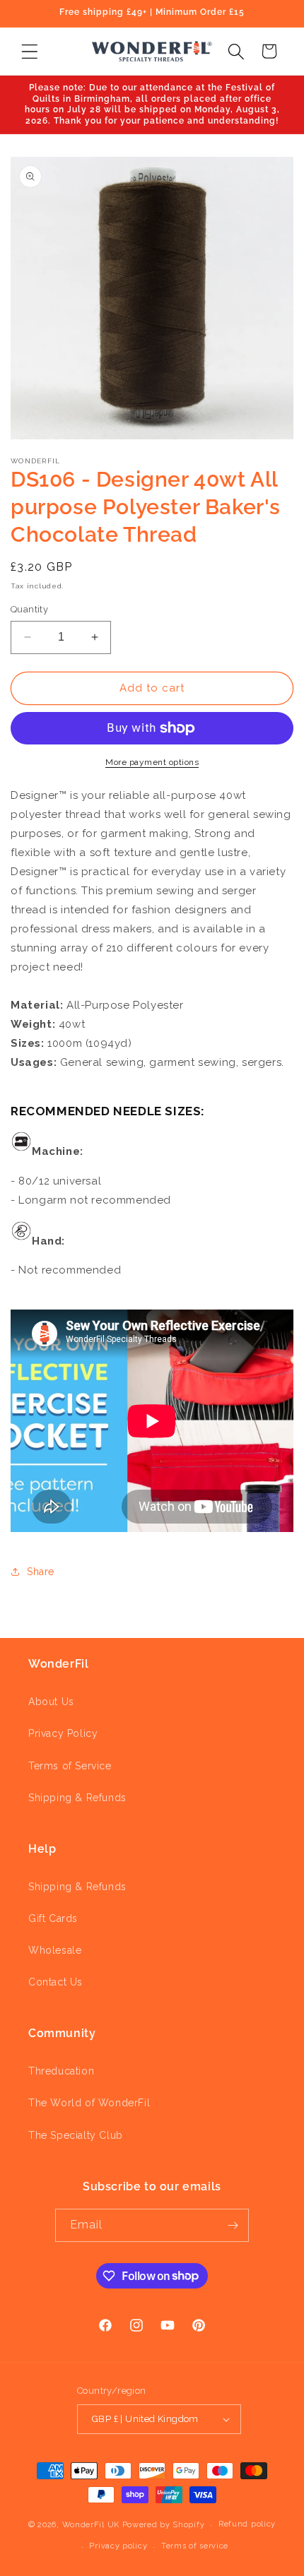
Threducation (61, 2071)
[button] (29, 51)
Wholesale (55, 1950)
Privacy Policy (63, 1733)
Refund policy (247, 2524)
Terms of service (195, 2546)
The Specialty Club (76, 2135)
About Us (51, 1702)
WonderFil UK (91, 2525)
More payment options (152, 762)
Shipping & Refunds (77, 1798)
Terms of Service (70, 1766)
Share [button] (41, 1572)
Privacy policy (118, 2546)
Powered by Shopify (164, 2525)
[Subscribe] (233, 2225)
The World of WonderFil (89, 2103)
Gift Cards (53, 1918)
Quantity (29, 609)
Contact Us (55, 1982)
